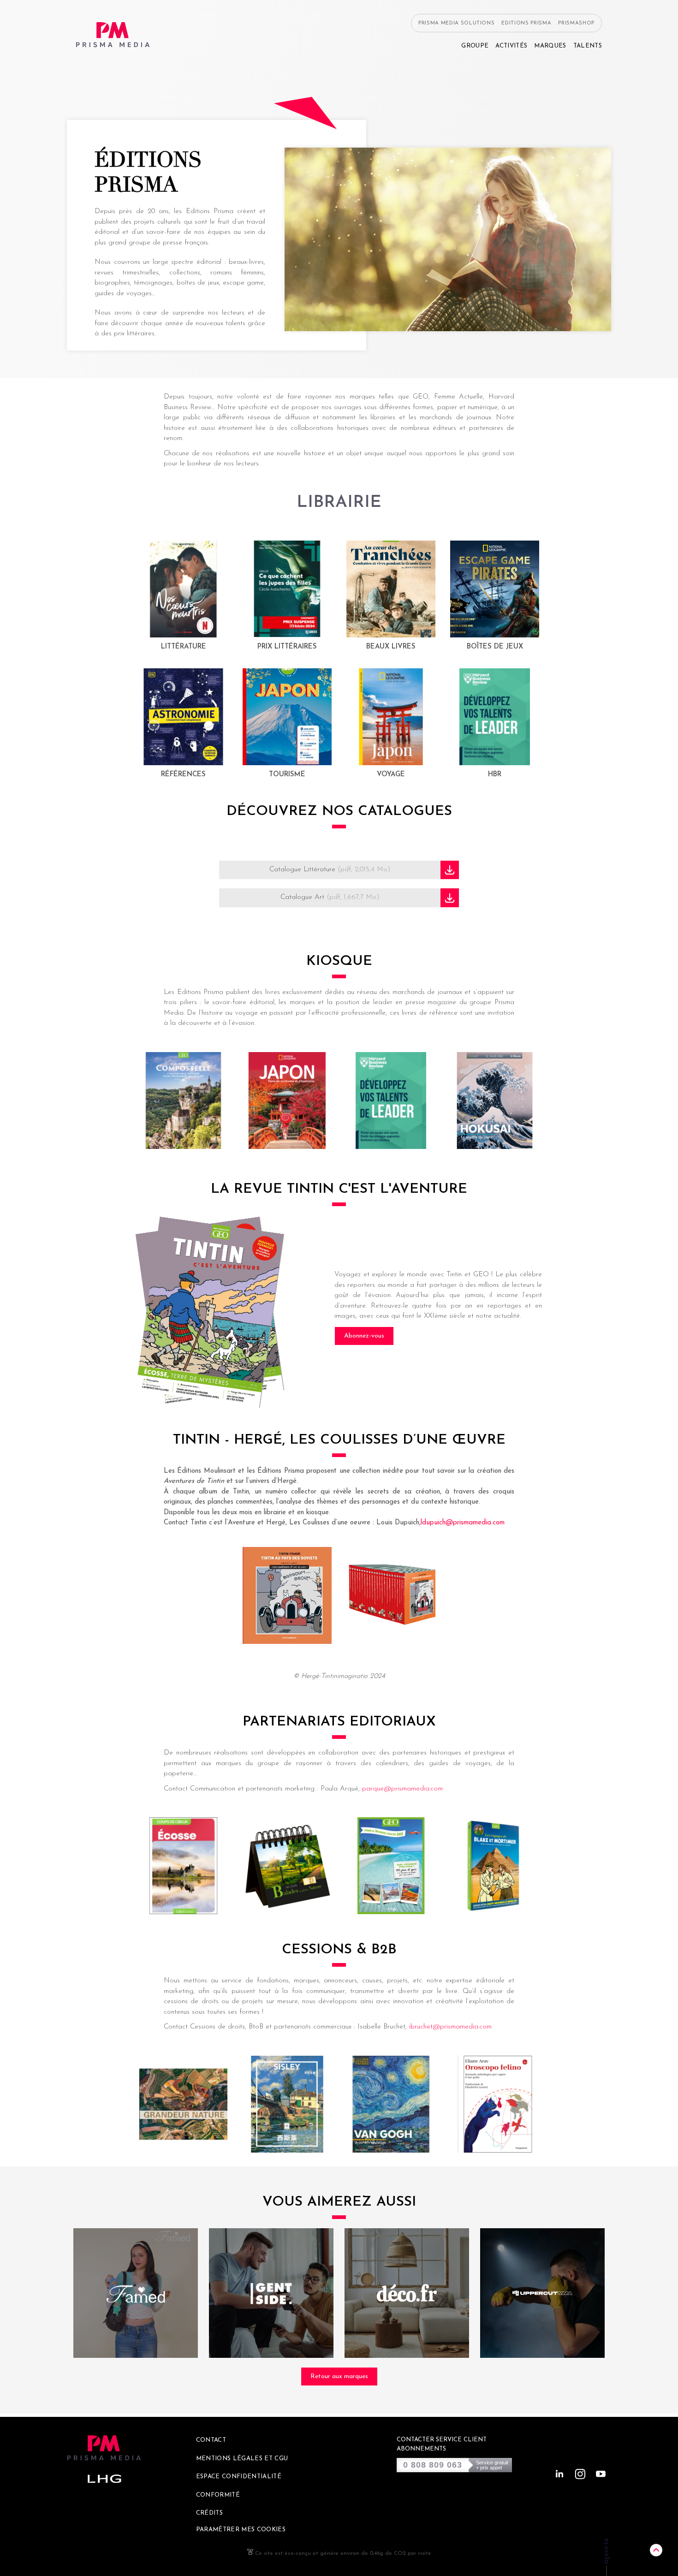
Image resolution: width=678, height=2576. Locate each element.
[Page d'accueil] (113, 35)
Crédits (209, 2513)
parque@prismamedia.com (402, 1789)
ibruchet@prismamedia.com (450, 2027)
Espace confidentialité (239, 2477)
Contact (211, 2440)
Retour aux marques (339, 2377)
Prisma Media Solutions (457, 23)
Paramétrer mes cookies (241, 2530)
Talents (588, 46)
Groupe (475, 46)
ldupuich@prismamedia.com (463, 1523)
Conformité (218, 2495)
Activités (511, 46)
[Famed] (136, 2293)
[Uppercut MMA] (542, 2293)
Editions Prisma (526, 23)
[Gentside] (271, 2293)
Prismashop (576, 23)
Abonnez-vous (364, 1336)
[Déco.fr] (407, 2293)
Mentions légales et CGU (242, 2459)
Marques (550, 46)
